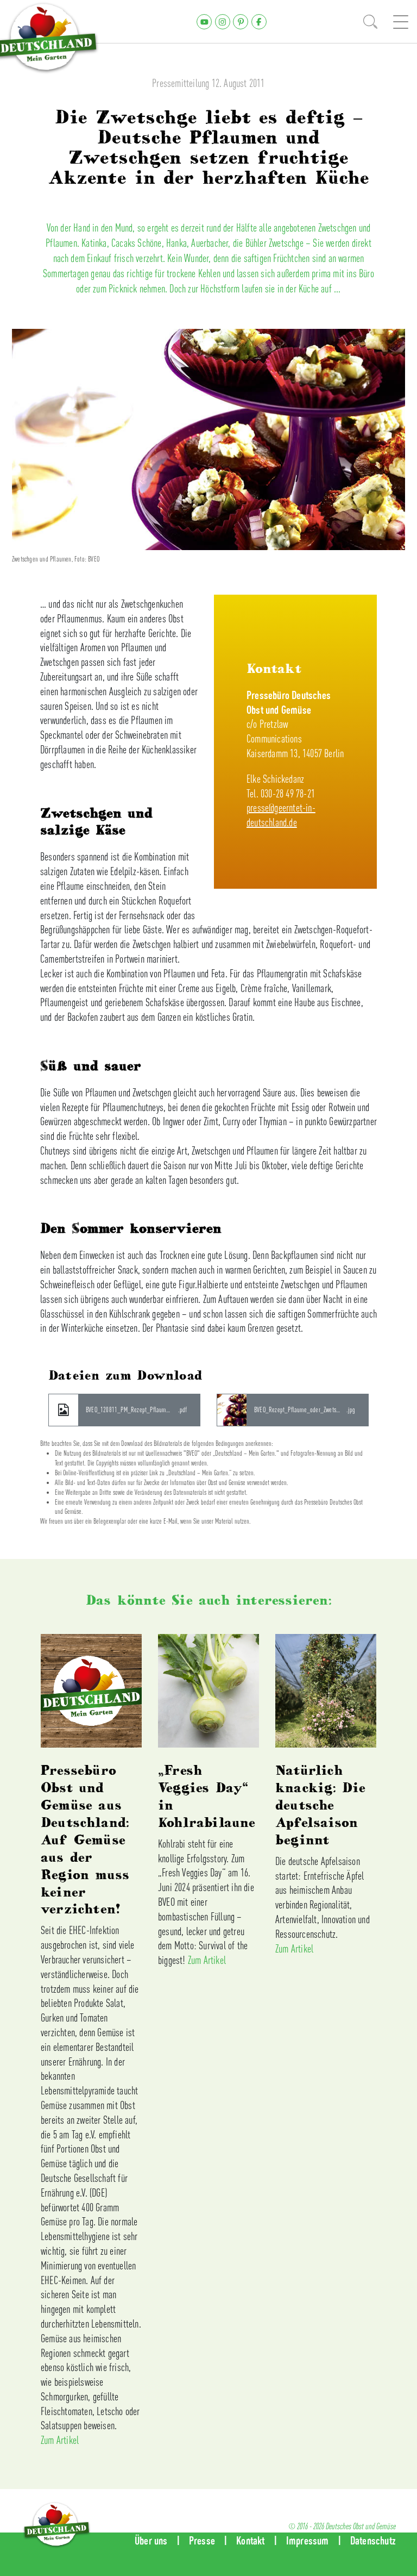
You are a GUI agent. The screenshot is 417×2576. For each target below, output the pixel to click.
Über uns (151, 2540)
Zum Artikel (60, 2440)
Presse (202, 2540)
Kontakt (250, 2540)
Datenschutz (373, 2540)
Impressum (308, 2540)
